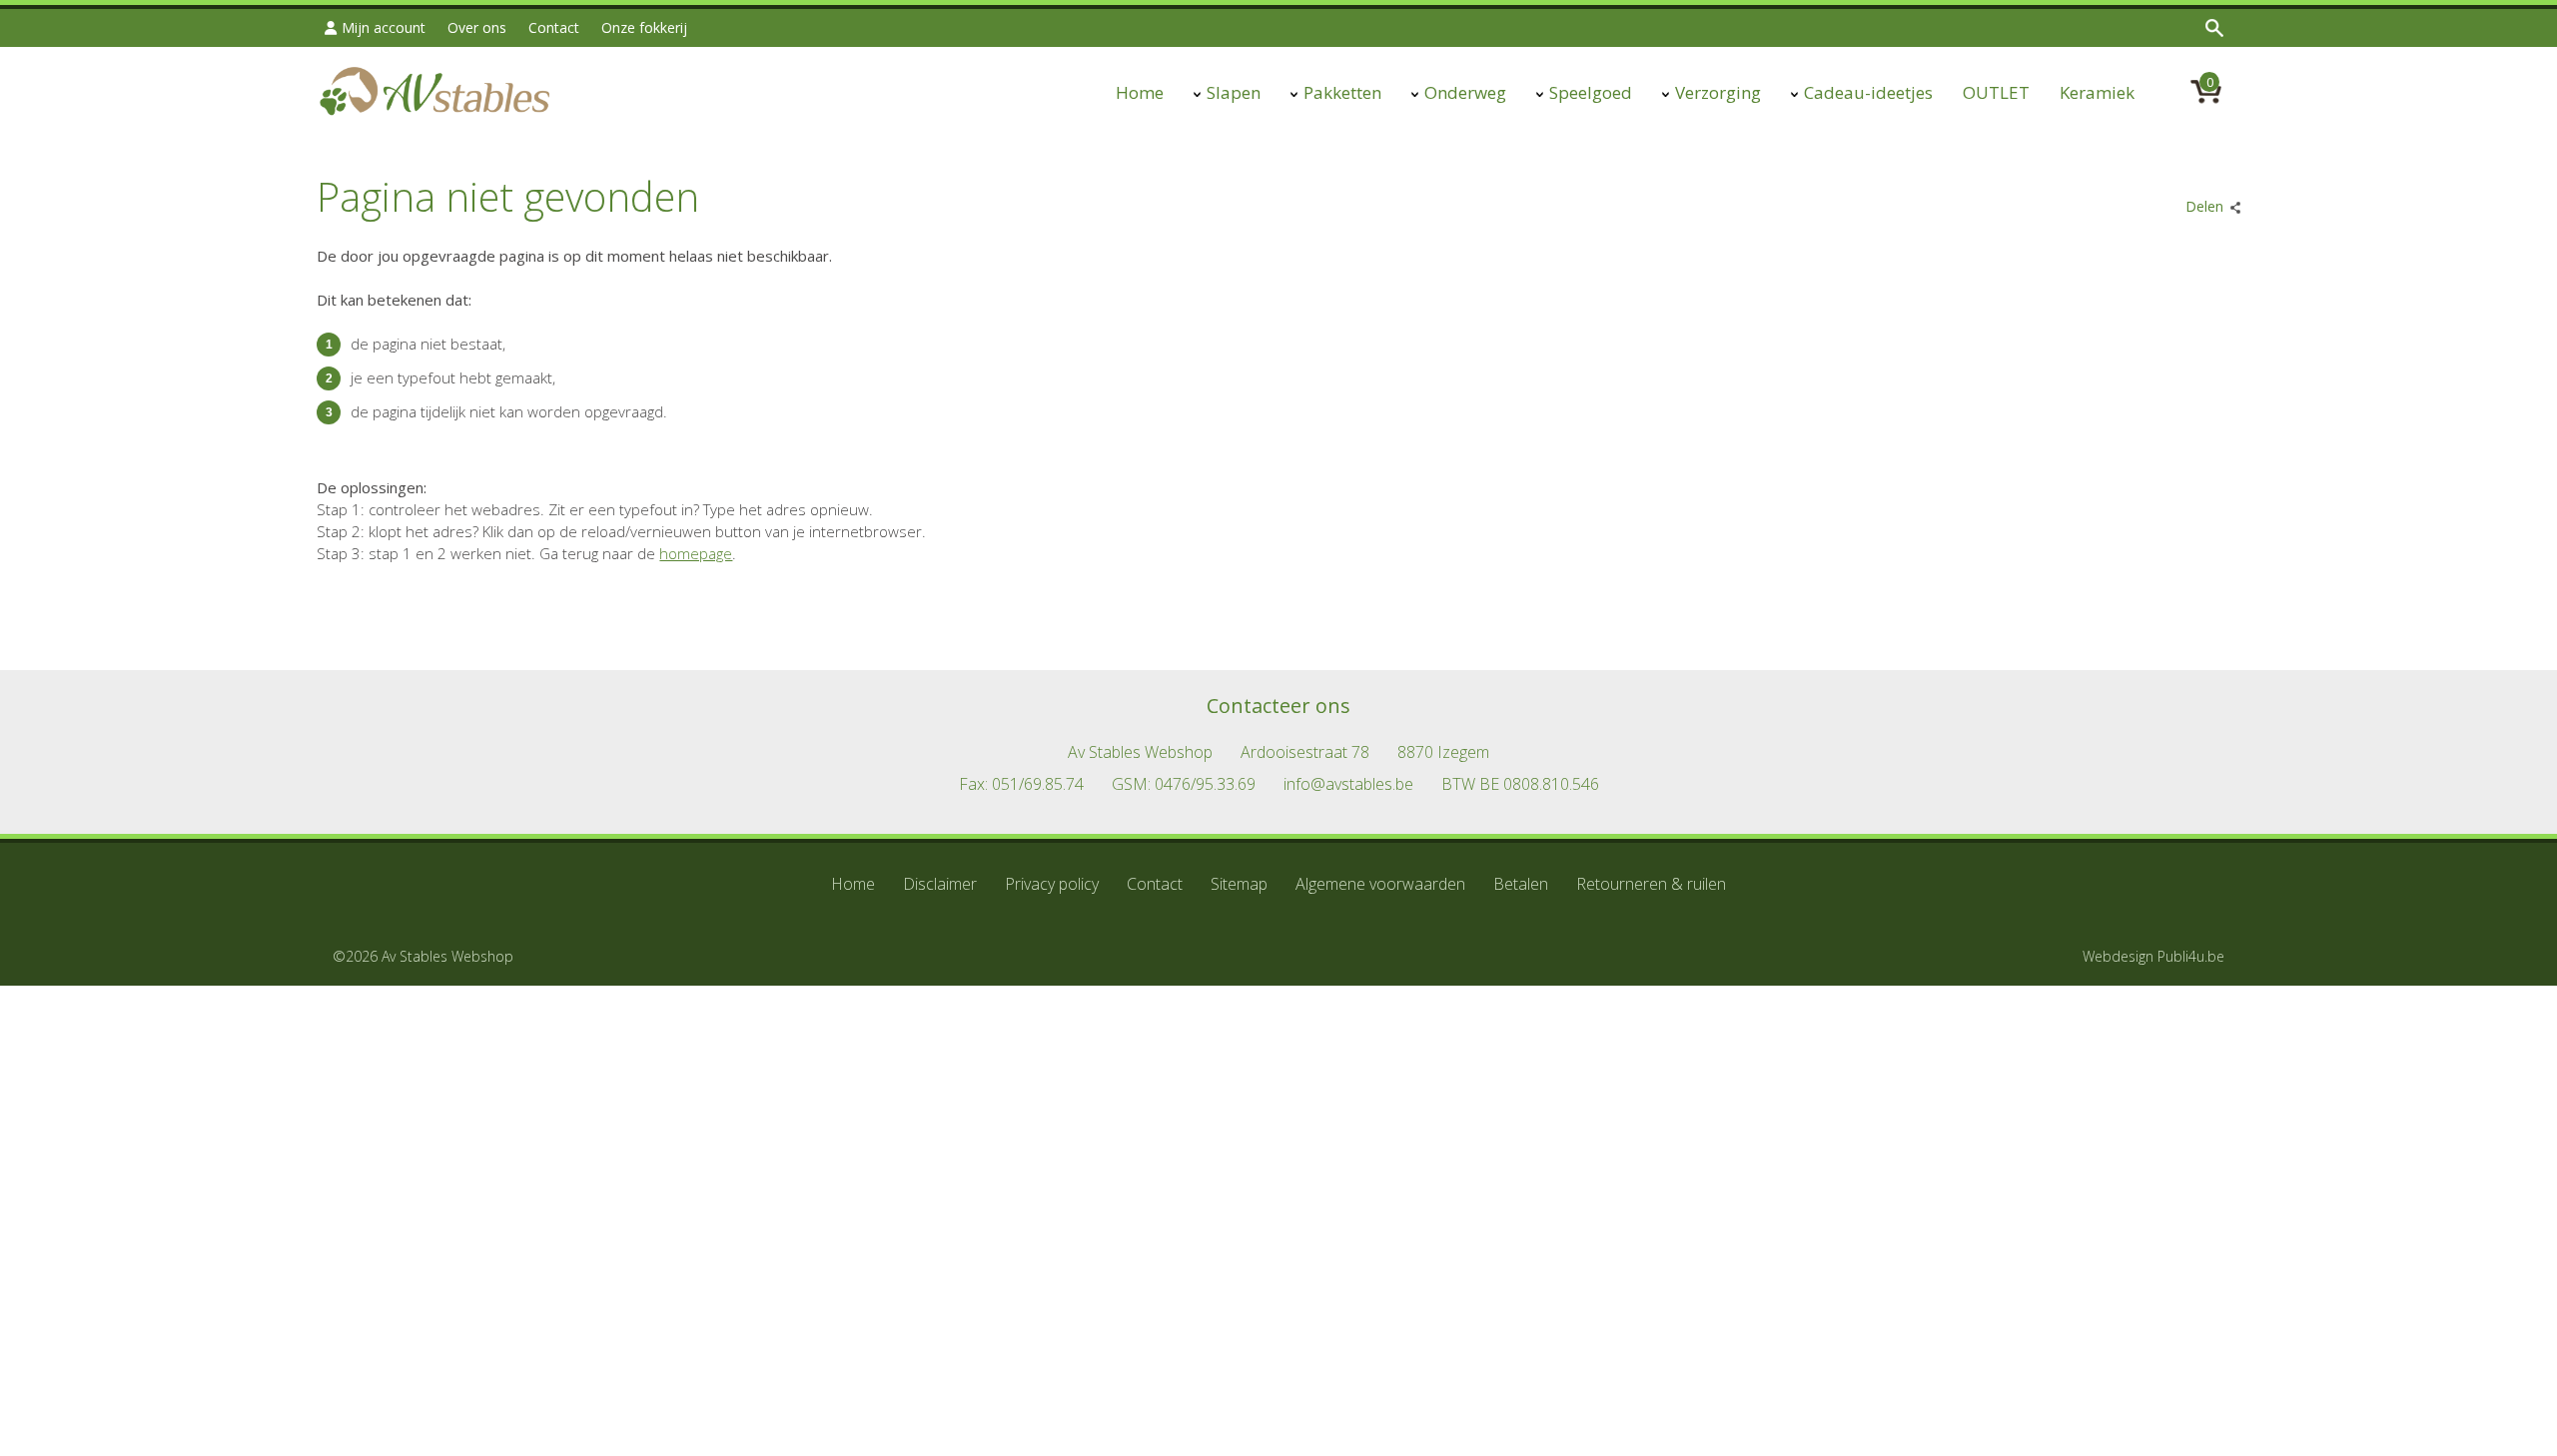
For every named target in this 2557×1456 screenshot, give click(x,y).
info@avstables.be (1348, 784)
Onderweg (1465, 92)
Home (1140, 92)
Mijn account (384, 27)
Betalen (1521, 884)
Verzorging (1718, 92)
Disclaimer (940, 884)
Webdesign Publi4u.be (2153, 956)
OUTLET (1996, 92)
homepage (696, 553)
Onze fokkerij (644, 27)
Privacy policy (1052, 884)
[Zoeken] (2216, 28)
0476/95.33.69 (1205, 784)
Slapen (1234, 92)
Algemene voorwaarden (1380, 884)
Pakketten (1342, 92)
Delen (2204, 206)
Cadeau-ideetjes (1868, 92)
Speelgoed (1591, 92)
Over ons (477, 27)
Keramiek (2097, 92)
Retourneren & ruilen (1651, 884)
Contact (554, 27)
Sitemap (1239, 884)
